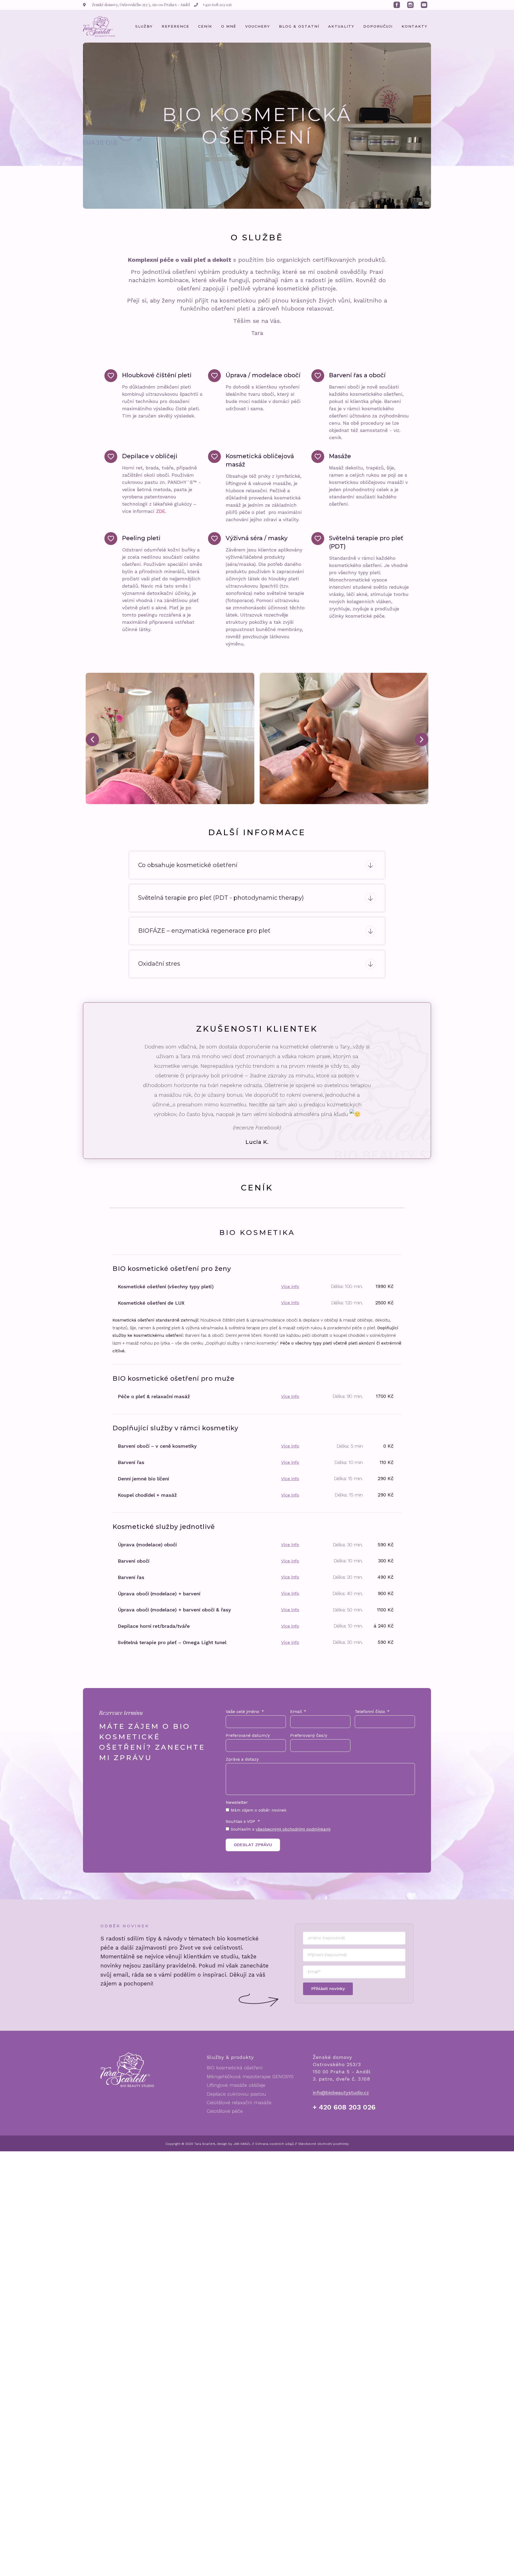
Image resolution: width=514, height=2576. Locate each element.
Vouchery (258, 26)
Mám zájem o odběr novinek (259, 1835)
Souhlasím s (281, 1854)
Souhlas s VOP (241, 1847)
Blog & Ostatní (299, 26)
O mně (229, 26)
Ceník (205, 26)
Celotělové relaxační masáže (239, 2127)
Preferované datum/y (248, 1761)
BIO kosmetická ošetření (235, 2092)
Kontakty (415, 26)
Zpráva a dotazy (242, 1784)
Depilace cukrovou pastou (236, 2119)
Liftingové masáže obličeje (236, 2110)
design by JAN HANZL (234, 2169)
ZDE (161, 511)
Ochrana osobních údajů (274, 2169)
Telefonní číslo (371, 1737)
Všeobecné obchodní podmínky (323, 2169)
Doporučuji (378, 26)
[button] (92, 740)
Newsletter (237, 1828)
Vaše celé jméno (243, 1737)
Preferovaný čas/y (309, 1761)
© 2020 (187, 2169)
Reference (175, 26)
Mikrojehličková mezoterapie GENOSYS (250, 2101)
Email (297, 1737)
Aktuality (341, 26)
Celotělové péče (225, 2136)
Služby (144, 26)
